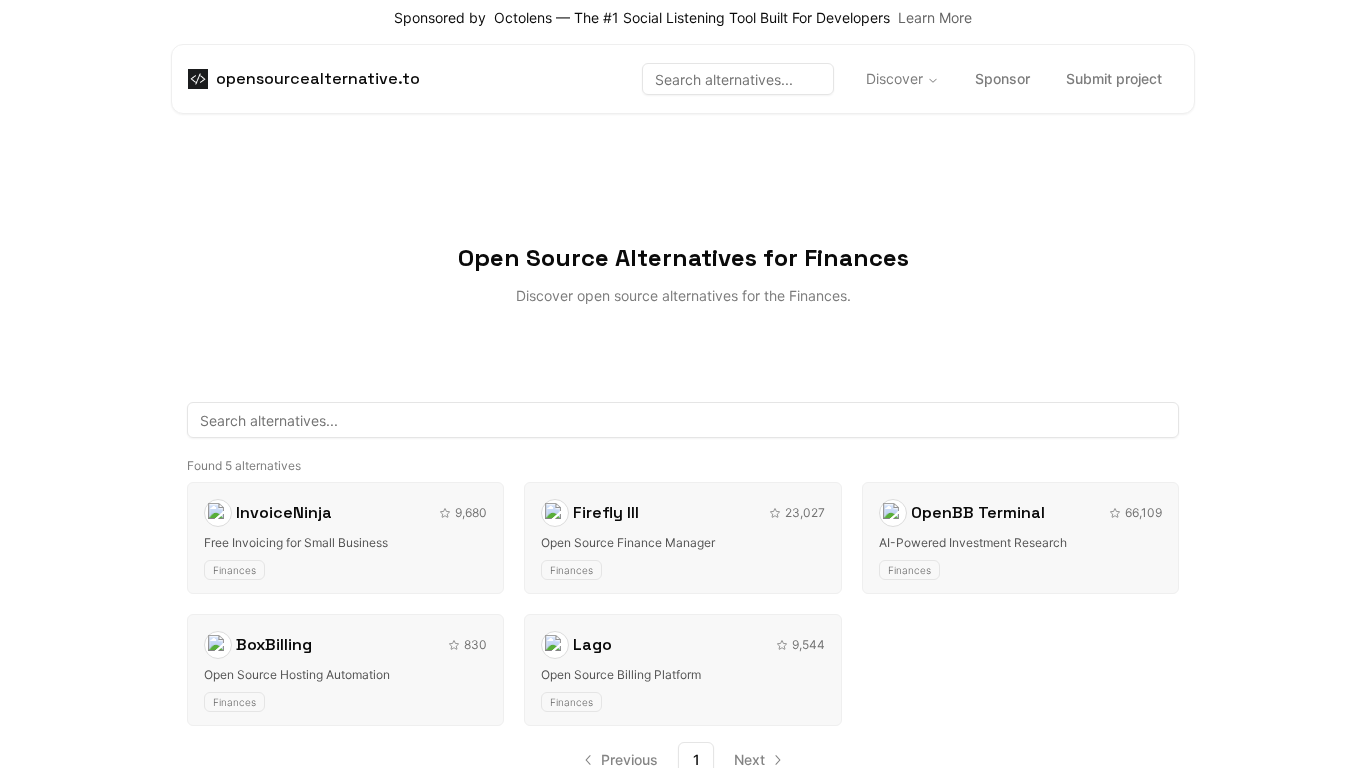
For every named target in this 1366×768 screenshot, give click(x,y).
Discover (894, 78)
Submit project (1114, 78)
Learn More (935, 17)
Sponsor (1002, 78)
